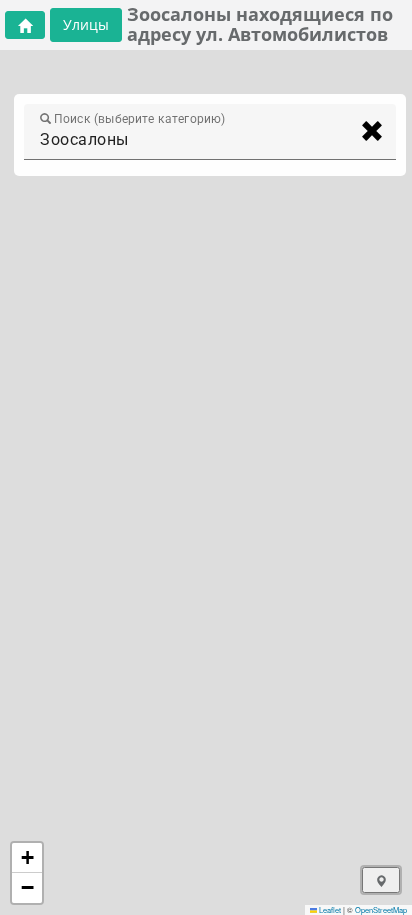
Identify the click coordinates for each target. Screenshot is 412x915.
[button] (27, 858)
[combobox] (191, 140)
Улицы (86, 24)
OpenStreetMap (381, 909)
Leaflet (329, 909)
